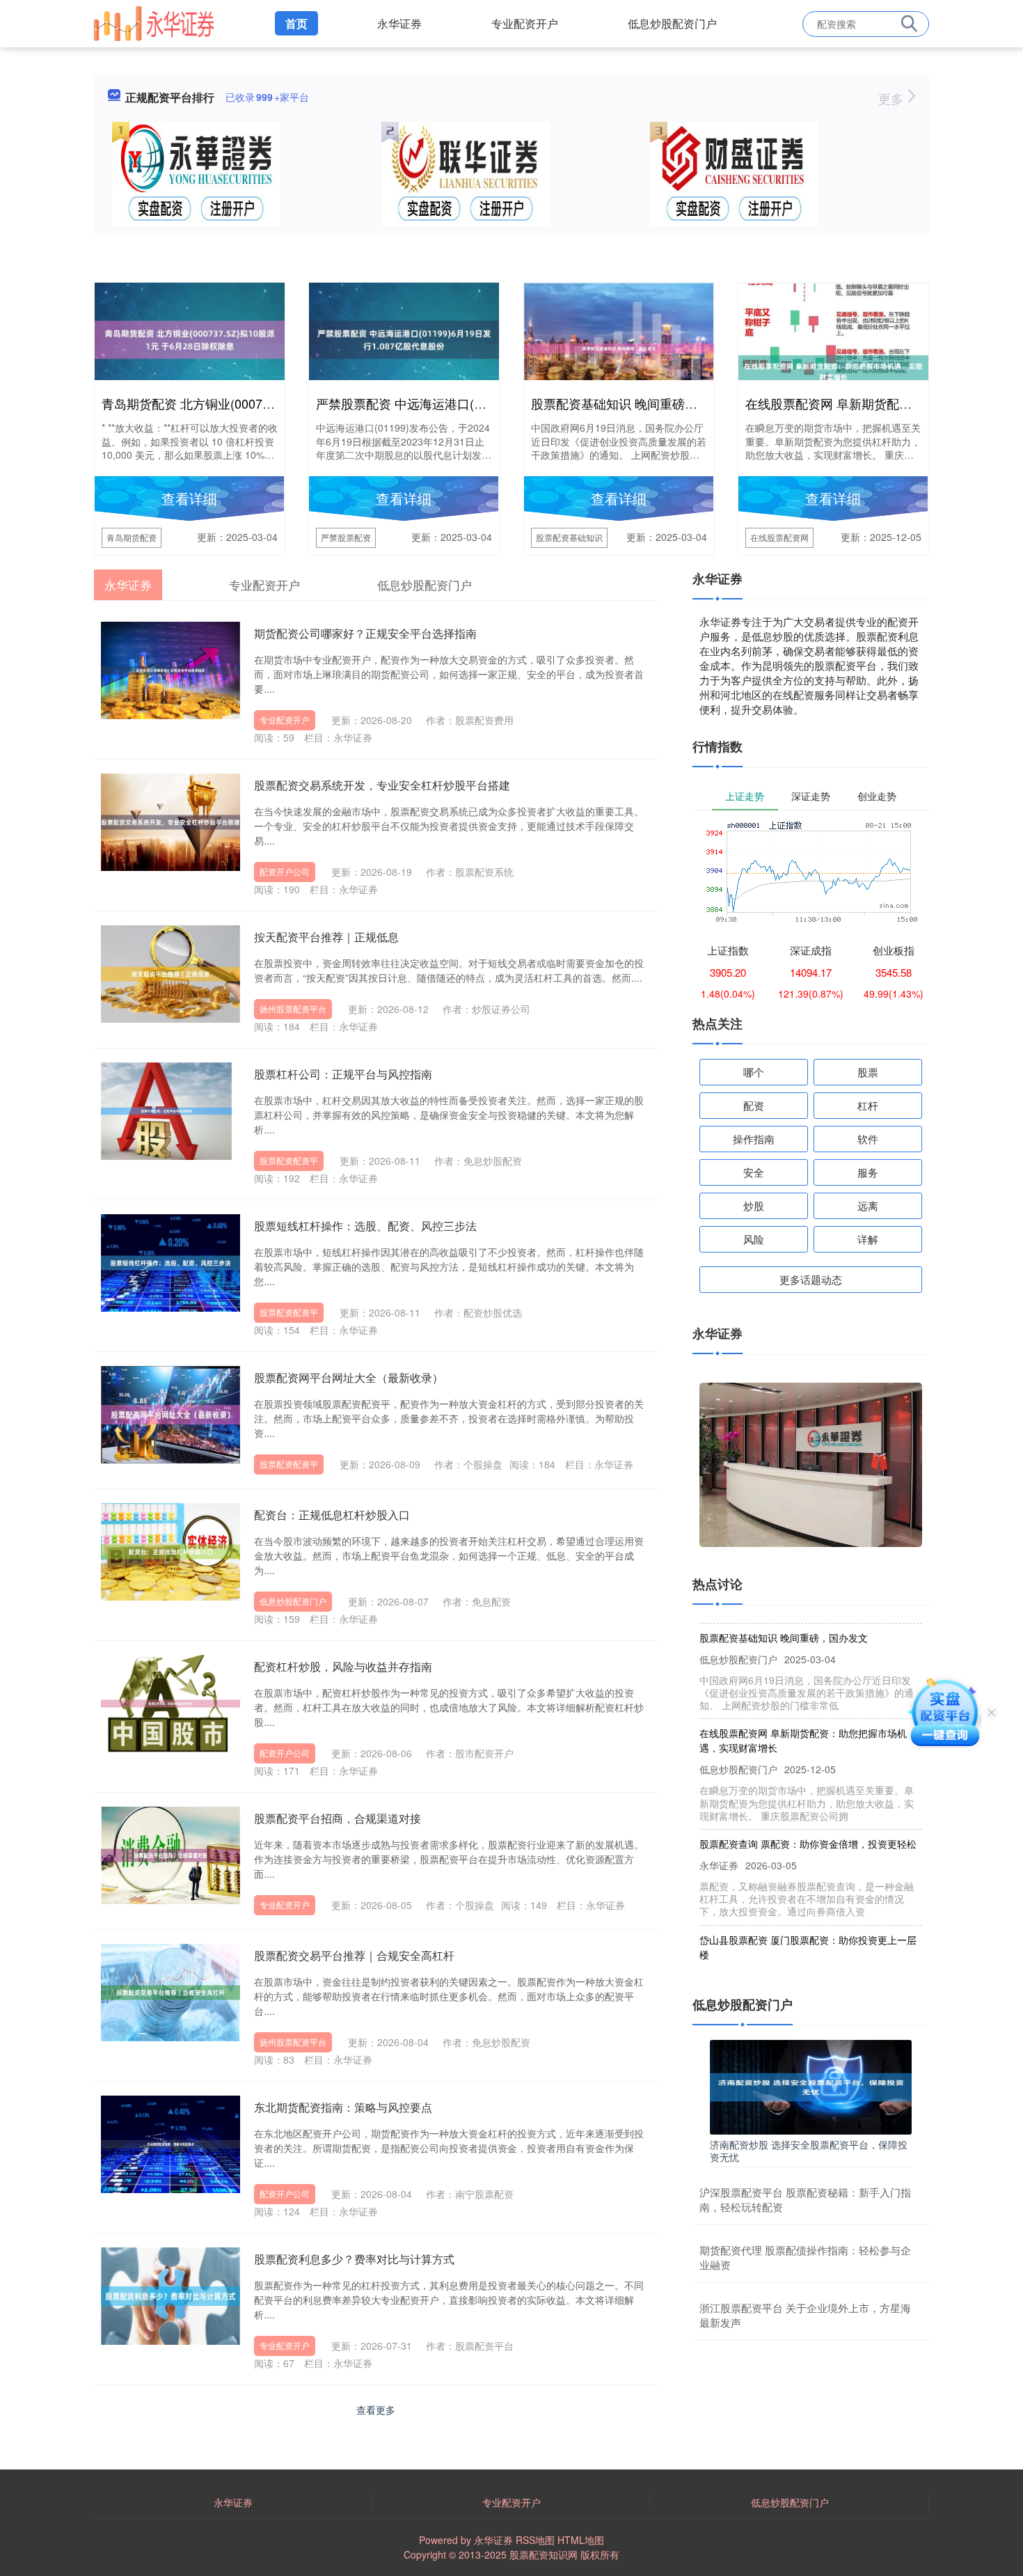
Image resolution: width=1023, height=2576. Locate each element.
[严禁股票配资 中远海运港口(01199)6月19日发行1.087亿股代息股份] (404, 338)
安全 (754, 1172)
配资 (754, 1105)
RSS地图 (535, 2540)
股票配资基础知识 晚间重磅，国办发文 (639, 403)
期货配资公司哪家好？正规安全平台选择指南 (365, 633)
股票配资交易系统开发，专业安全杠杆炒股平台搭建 (382, 785)
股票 (868, 1072)
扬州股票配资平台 (293, 1008)
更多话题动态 (811, 1279)
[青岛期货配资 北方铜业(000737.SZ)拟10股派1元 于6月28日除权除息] (190, 338)
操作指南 (754, 1139)
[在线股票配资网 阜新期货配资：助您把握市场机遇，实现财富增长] (833, 370)
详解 (868, 1239)
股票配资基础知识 (569, 537)
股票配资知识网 (544, 2554)
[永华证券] (154, 22)
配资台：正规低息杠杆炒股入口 (332, 1515)
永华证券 (399, 23)
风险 (754, 1239)
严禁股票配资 (346, 537)
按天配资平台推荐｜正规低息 (326, 937)
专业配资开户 (525, 23)
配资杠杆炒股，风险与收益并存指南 (343, 1666)
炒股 (754, 1205)
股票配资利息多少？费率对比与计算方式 (354, 2259)
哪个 (754, 1072)
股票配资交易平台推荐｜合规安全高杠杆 (354, 1955)
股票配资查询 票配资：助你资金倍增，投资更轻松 (808, 1814)
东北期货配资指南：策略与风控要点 (343, 2107)
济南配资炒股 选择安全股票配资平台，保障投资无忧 (809, 2151)
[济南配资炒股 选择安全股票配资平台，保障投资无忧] (811, 2085)
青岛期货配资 (132, 537)
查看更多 (376, 2410)
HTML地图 (581, 2540)
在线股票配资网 (779, 537)
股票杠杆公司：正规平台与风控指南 (343, 1074)
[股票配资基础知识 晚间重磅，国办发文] (619, 347)
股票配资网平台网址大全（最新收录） (349, 1377)
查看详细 (189, 498)
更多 (893, 98)
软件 (868, 1139)
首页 (296, 23)
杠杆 (868, 1105)
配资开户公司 (285, 871)
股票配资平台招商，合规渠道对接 (338, 1818)
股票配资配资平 (289, 1160)
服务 (868, 1172)
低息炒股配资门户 (672, 23)
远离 (868, 1205)
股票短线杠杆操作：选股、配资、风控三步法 (365, 1226)
